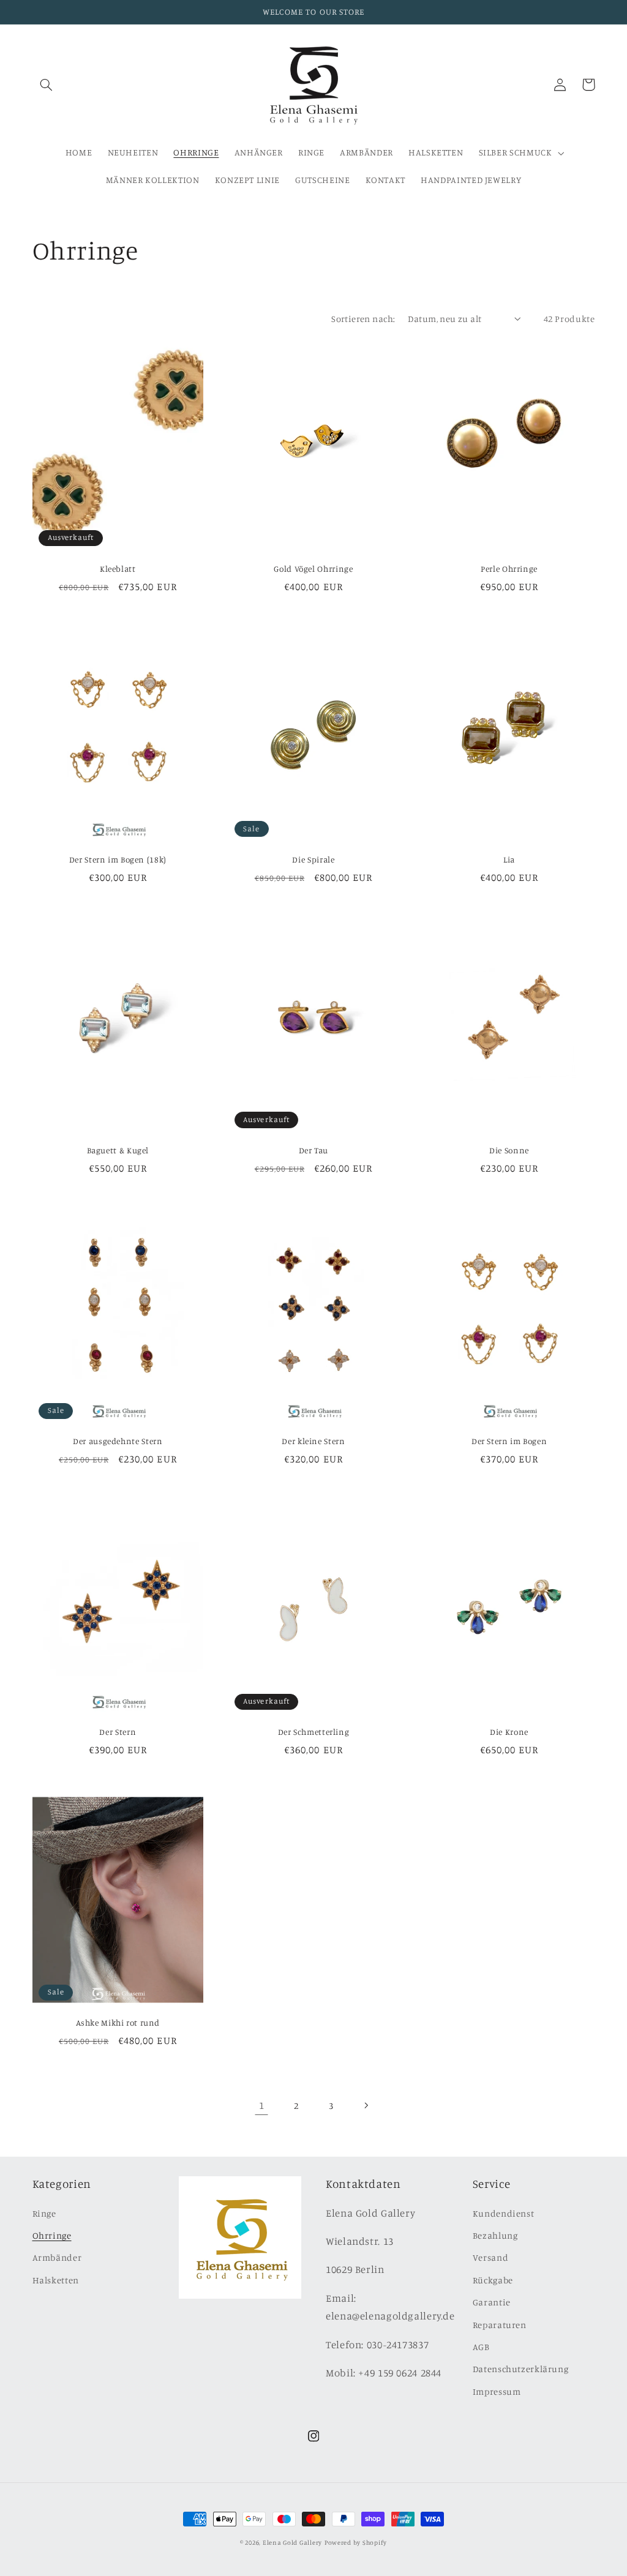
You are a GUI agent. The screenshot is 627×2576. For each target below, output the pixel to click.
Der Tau (313, 1150)
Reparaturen (500, 2325)
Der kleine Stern (313, 1441)
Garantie (492, 2302)
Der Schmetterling (314, 1732)
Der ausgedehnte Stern (118, 1441)
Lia (509, 859)
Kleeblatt (118, 569)
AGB (481, 2347)
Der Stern (118, 1732)
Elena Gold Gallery (292, 2542)
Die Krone (509, 1732)
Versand (490, 2257)
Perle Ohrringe (509, 569)
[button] (47, 84)
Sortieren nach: (363, 319)
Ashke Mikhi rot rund (118, 2023)
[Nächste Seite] (366, 2105)
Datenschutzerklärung (521, 2369)
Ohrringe (52, 2235)
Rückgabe (493, 2280)
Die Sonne (509, 1150)
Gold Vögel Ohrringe (313, 569)
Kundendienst (504, 2213)
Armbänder (57, 2257)
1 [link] (262, 2105)
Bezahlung (495, 2235)
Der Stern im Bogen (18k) (118, 859)
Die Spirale (313, 859)
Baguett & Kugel (118, 1150)
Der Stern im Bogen (509, 1441)
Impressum (497, 2391)
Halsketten (56, 2280)
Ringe (44, 2213)
